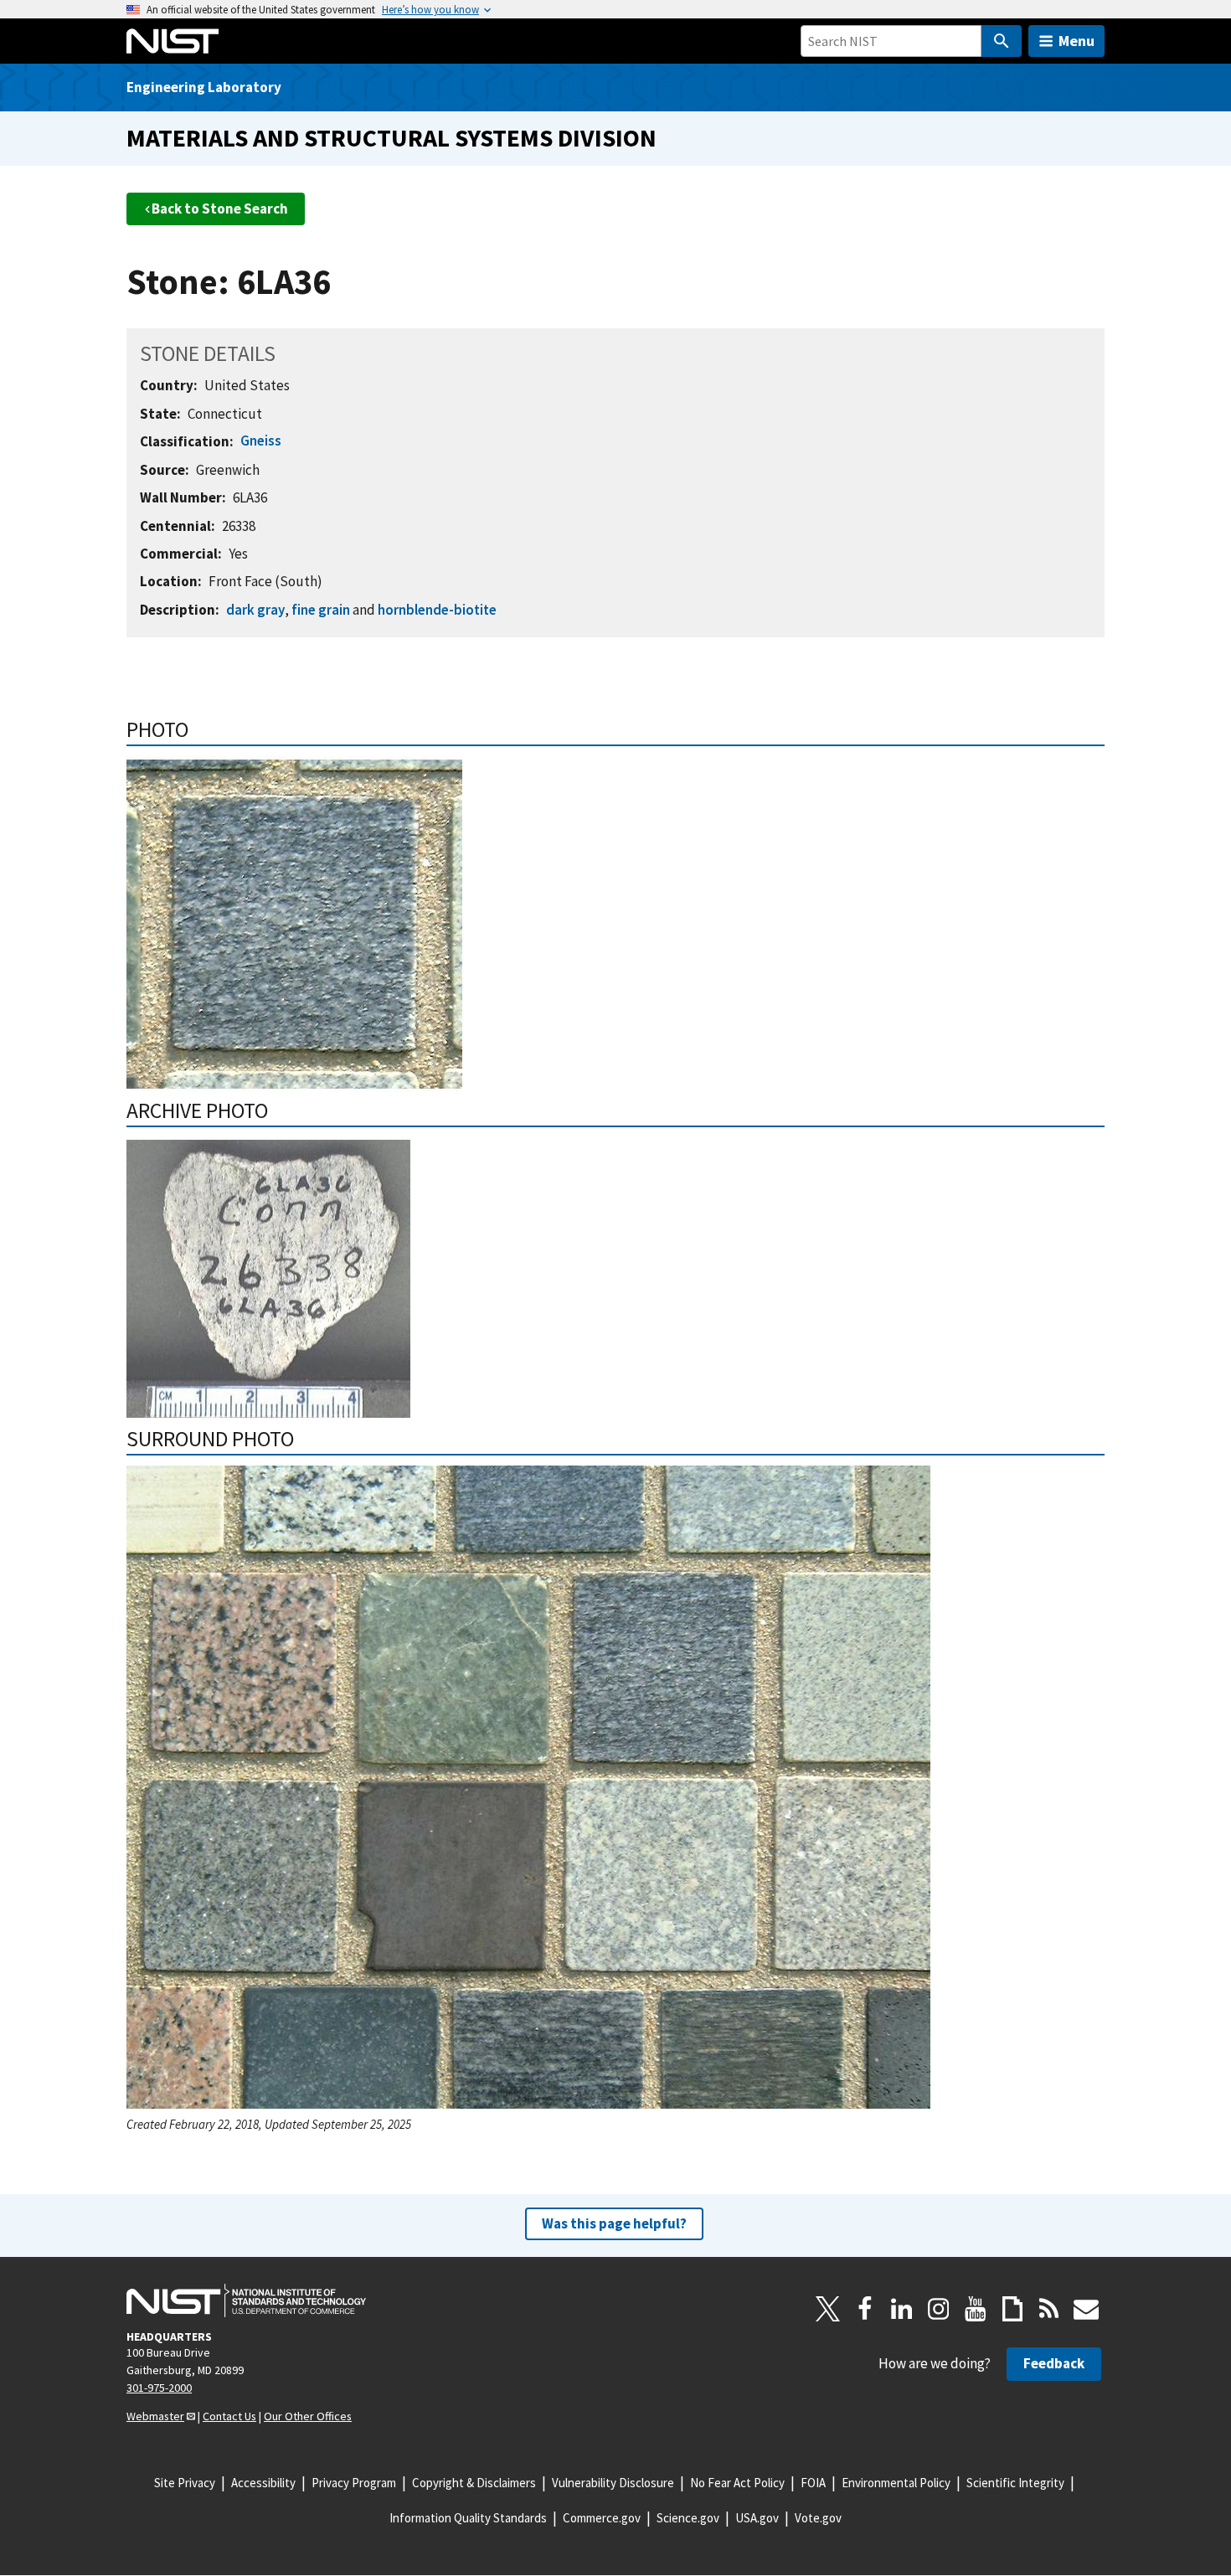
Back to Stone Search (220, 209)
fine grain (321, 610)
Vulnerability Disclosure (613, 2483)
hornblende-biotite (437, 610)
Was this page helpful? (614, 2223)
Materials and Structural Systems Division (391, 138)
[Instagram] (939, 2309)
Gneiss (261, 440)
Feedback (1054, 2363)
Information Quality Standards (468, 2518)
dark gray (255, 610)
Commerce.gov (602, 2518)
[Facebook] (865, 2309)
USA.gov (757, 2518)
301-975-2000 (159, 2388)
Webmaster (155, 2416)
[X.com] (828, 2309)
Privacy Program (354, 2483)
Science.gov (688, 2518)
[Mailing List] (1086, 2309)
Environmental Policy (896, 2483)
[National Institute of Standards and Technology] (246, 2300)
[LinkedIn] (902, 2309)
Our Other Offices (308, 2416)
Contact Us (229, 2416)
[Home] (173, 41)
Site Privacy (185, 2483)
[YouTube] (976, 2309)
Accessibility (263, 2483)
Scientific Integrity (1015, 2483)
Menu (1076, 41)
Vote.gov (818, 2518)
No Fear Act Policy (737, 2483)
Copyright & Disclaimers (474, 2483)
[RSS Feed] (1049, 2309)
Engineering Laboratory (204, 87)
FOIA (813, 2483)
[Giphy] (1012, 2309)
